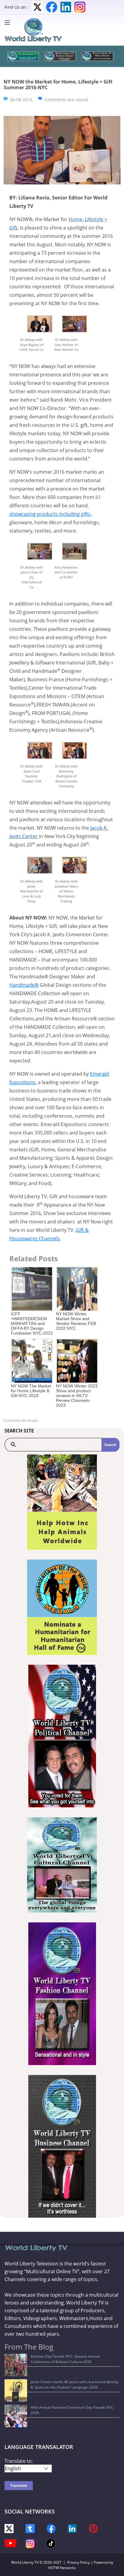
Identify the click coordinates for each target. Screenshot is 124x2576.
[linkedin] (72, 2528)
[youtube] (11, 2543)
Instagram (80, 7)
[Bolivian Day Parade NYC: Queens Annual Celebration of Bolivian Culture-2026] (16, 2365)
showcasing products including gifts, (51, 514)
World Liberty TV (25, 2562)
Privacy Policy (78, 2562)
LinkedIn (66, 7)
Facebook (52, 7)
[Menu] (9, 23)
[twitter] (9, 2528)
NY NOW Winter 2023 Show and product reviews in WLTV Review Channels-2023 (77, 1396)
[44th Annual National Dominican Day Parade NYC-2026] (16, 2416)
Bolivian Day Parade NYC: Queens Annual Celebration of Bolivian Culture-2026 (65, 2359)
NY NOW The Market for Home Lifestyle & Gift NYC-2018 (31, 1391)
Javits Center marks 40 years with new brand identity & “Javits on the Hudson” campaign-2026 (74, 2385)
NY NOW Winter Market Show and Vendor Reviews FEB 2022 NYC (76, 1321)
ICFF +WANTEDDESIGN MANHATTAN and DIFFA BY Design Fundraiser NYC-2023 (32, 1323)
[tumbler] (30, 2528)
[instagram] (30, 2543)
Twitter (37, 7)
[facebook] (51, 2528)
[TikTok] (51, 2543)
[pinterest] (93, 2528)
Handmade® (24, 985)
